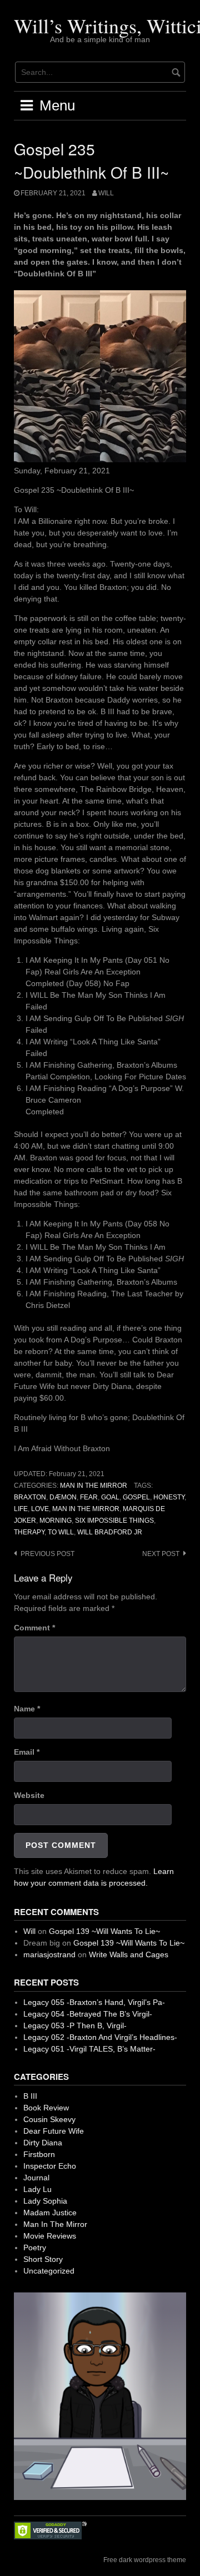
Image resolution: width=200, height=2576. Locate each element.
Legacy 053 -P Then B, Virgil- (75, 2026)
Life (21, 1509)
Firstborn (39, 2154)
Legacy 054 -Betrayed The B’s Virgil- (88, 2014)
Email (27, 1752)
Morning (56, 1521)
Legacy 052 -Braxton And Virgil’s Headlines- (100, 2037)
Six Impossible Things (114, 1521)
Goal (110, 1497)
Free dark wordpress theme (145, 2560)
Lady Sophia (45, 2201)
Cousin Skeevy (49, 2119)
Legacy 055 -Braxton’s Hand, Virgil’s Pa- (94, 2002)
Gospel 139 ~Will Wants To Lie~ (104, 1931)
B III (30, 2096)
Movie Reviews (50, 2236)
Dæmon (63, 1497)
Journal (36, 2178)
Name (27, 1709)
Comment (34, 1628)
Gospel (136, 1497)
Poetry (35, 2247)
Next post (161, 1554)
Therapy (29, 1532)
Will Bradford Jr (110, 1532)
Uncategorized (49, 2271)
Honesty (169, 1497)
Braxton (30, 1497)
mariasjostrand (49, 1954)
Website (29, 1795)
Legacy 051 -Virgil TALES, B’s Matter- (89, 2049)
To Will (61, 1532)
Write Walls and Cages (129, 1954)
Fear (89, 1497)
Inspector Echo (50, 2166)
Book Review (46, 2108)
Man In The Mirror (94, 1486)
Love (40, 1509)
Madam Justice (50, 2213)
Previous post (47, 1554)
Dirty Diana (43, 2143)
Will (106, 193)
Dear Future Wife (54, 2131)
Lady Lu (37, 2189)
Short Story (43, 2259)
